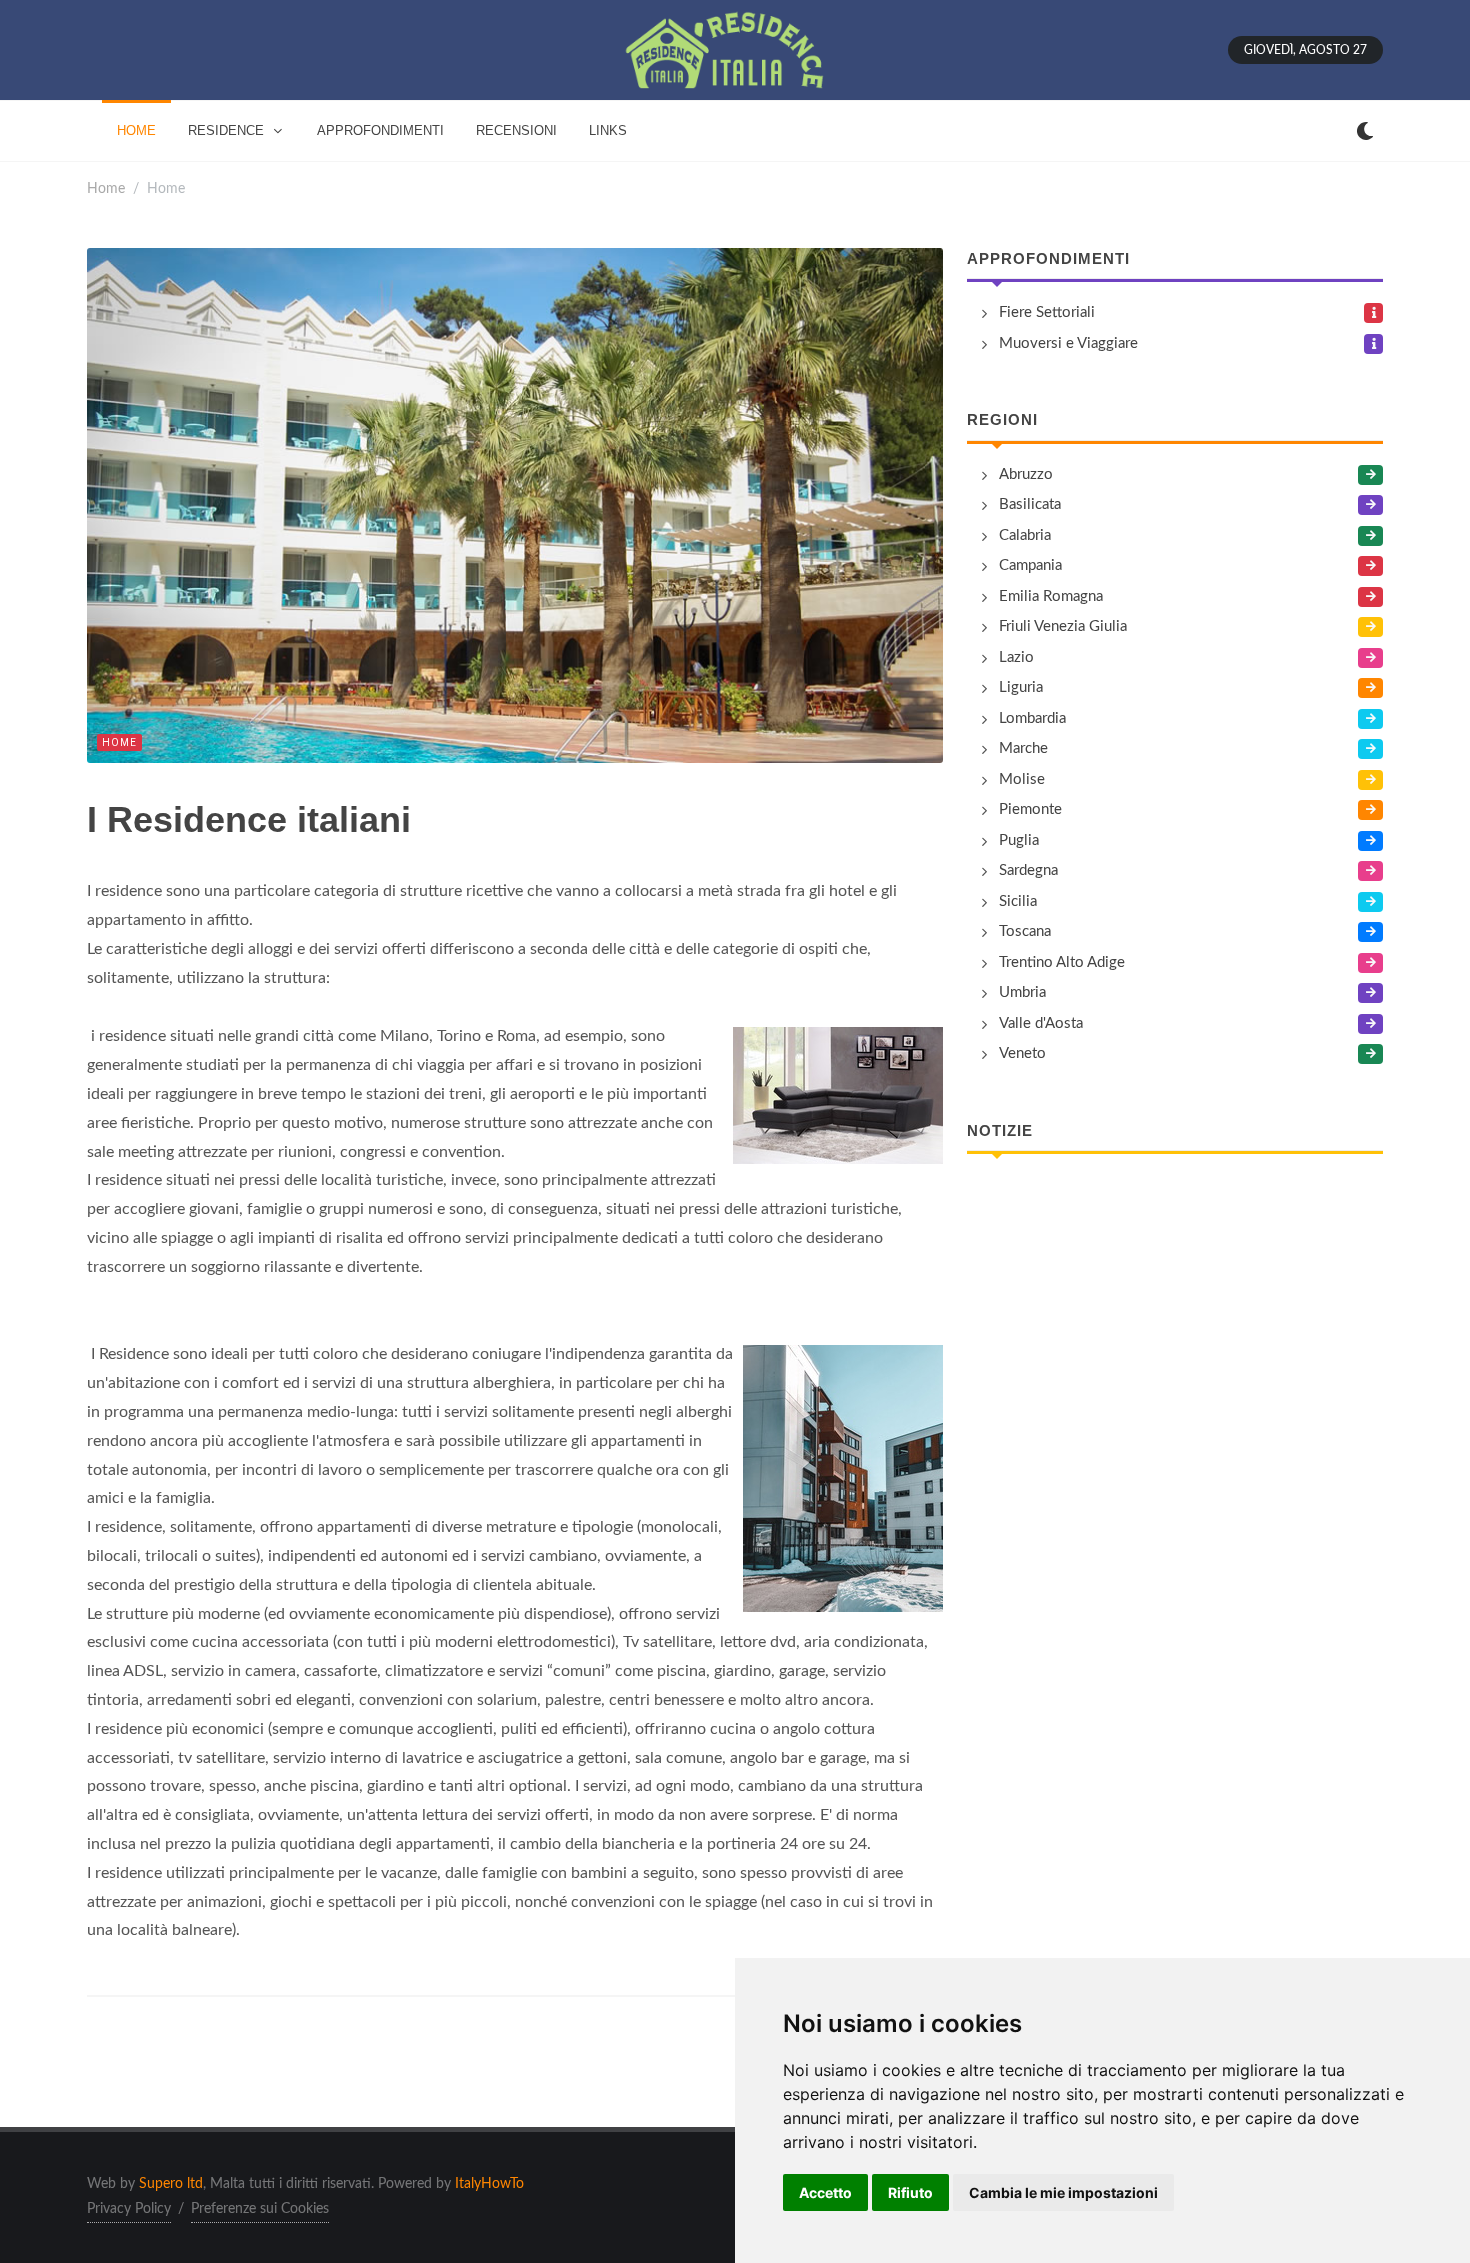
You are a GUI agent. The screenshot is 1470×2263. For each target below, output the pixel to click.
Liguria (1021, 687)
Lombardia (1032, 718)
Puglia (1019, 840)
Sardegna (1028, 870)
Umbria (1022, 992)
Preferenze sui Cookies (260, 2209)
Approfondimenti (1048, 258)
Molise (1022, 779)
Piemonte (1030, 809)
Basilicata (1030, 504)
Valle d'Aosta (1041, 1023)
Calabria (1025, 535)
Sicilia (1018, 901)
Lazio (1016, 657)
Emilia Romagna (1051, 596)
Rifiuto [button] (910, 2192)
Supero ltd (171, 2184)
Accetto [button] (825, 2192)
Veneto (1022, 1053)
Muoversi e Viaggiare (1068, 343)
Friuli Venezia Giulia (1063, 626)
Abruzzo (1026, 474)
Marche (1023, 748)
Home (106, 188)
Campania (1030, 565)
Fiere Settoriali (1047, 312)
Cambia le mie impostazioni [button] (1063, 2192)
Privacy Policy (129, 2209)
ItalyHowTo (489, 2184)
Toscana (1025, 931)
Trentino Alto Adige (1062, 962)
